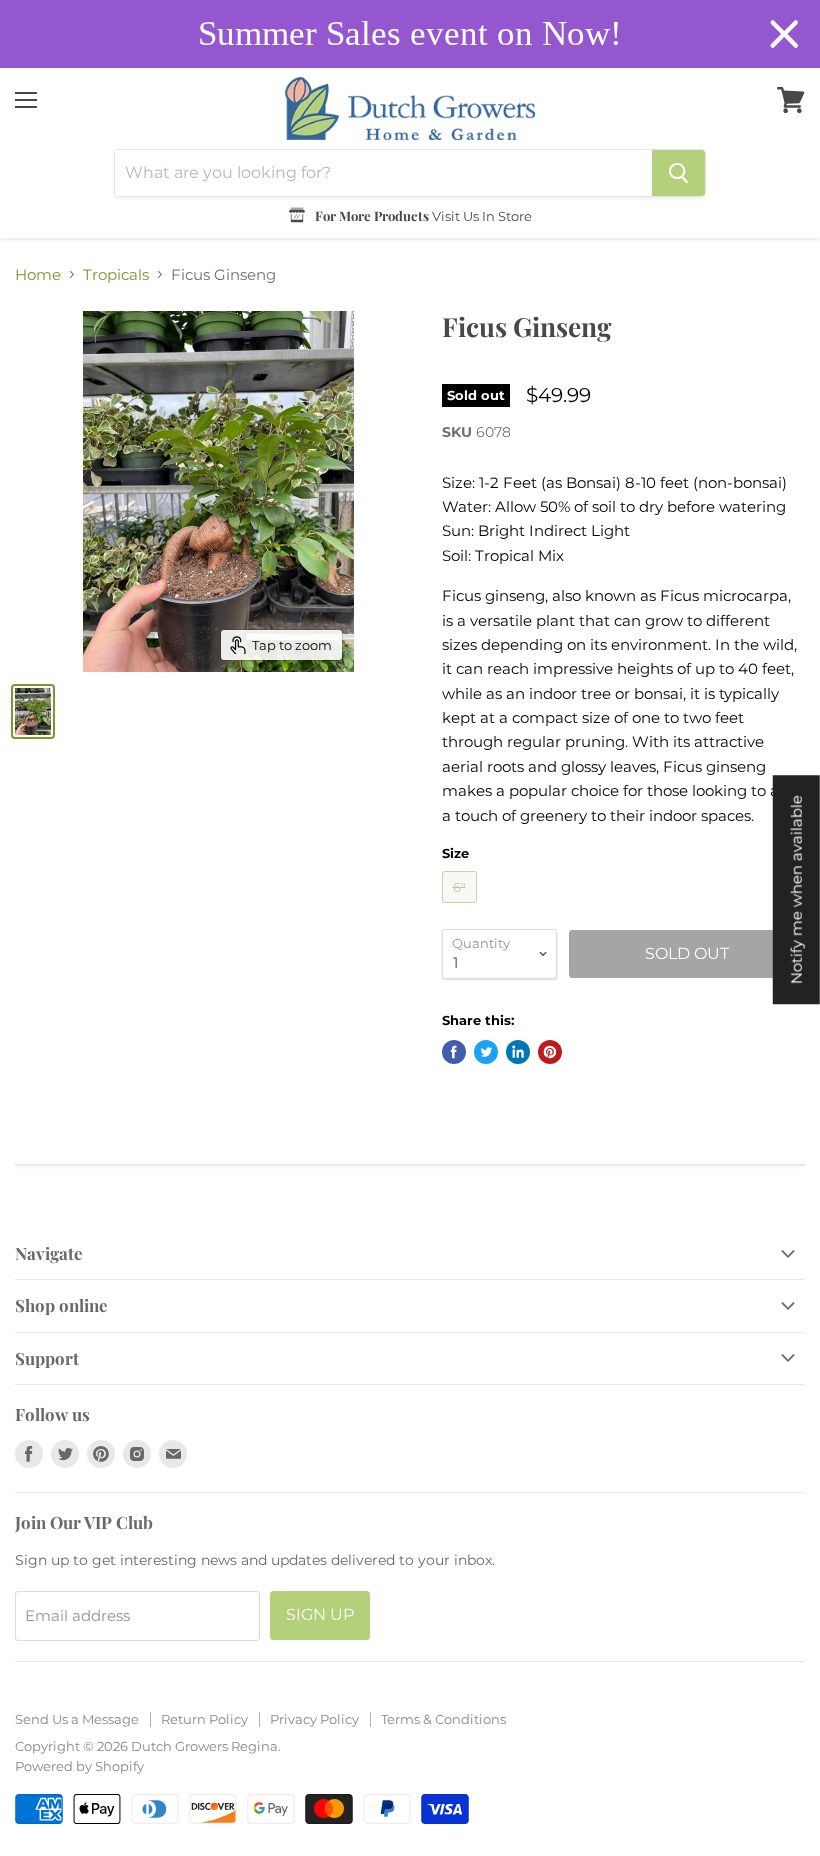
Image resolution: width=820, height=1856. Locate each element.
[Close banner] (784, 34)
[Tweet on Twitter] (486, 1052)
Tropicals (116, 274)
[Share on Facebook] (454, 1052)
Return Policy (204, 1719)
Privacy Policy (314, 1719)
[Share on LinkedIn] (518, 1052)
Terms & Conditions (443, 1719)
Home (38, 274)
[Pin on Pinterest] (550, 1052)
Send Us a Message (77, 1719)
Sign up (320, 1614)
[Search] (678, 173)
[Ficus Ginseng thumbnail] (33, 711)
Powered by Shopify (79, 1766)
